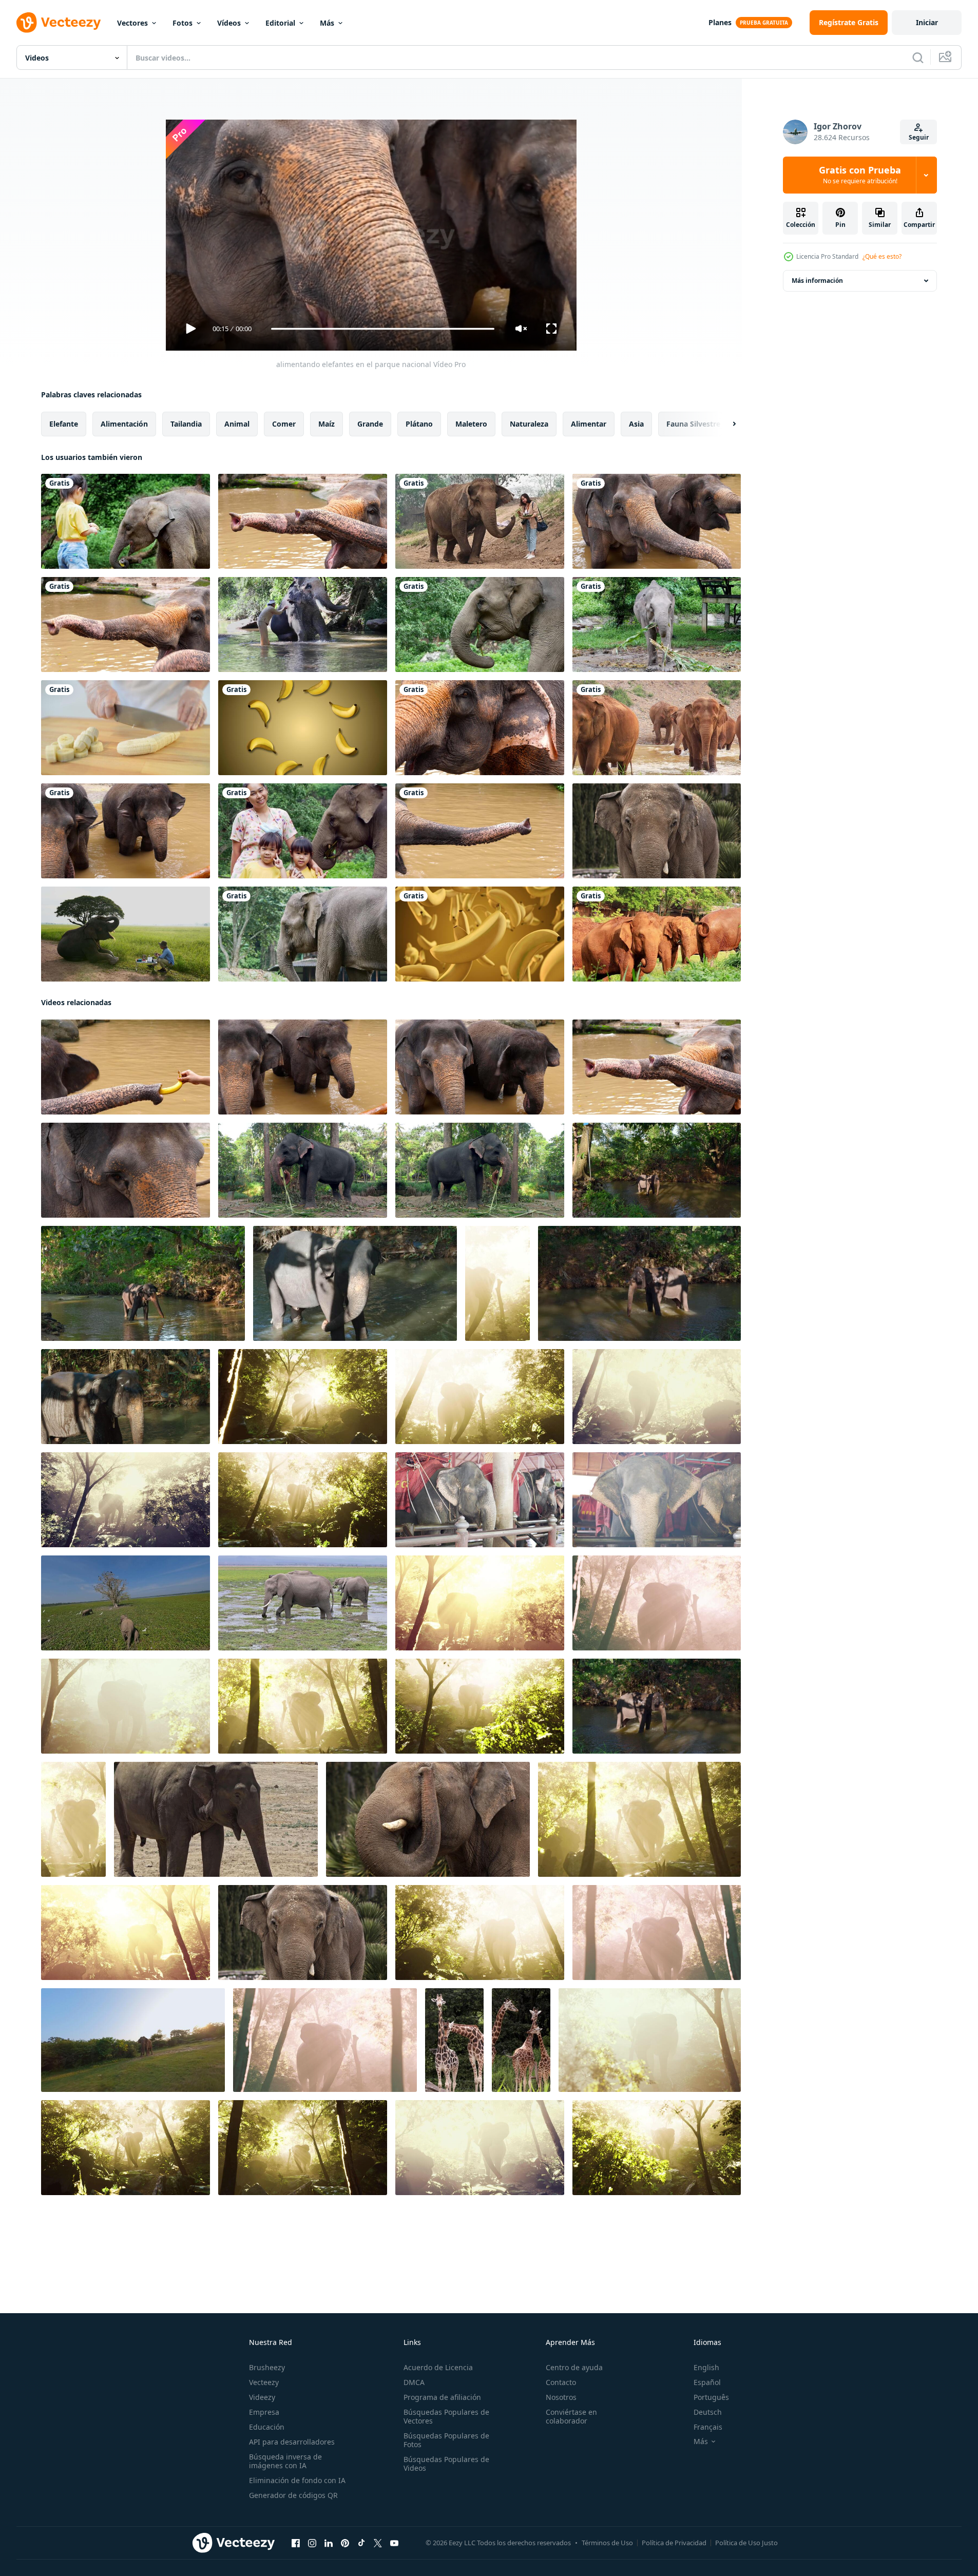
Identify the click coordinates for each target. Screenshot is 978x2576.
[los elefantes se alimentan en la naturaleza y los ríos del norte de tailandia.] (657, 728)
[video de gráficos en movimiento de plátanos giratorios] (303, 728)
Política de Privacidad (674, 2543)
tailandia (186, 424)
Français (708, 2427)
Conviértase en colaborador (571, 2416)
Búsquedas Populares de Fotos (446, 2440)
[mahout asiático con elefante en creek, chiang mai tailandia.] (303, 624)
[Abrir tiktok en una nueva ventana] (361, 2543)
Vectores (132, 23)
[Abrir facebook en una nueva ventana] (296, 2543)
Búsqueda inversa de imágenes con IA (285, 2461)
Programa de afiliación (442, 2397)
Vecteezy (264, 2382)
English (706, 2367)
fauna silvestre (693, 424)
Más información (817, 281)
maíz (327, 424)
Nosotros (561, 2397)
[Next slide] (725, 424)
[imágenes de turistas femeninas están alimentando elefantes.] (480, 521)
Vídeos (229, 23)
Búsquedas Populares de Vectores (446, 2416)
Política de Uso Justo (746, 2543)
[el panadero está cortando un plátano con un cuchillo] (126, 728)
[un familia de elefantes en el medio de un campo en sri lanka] (126, 1603)
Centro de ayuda (574, 2367)
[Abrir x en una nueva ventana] (378, 2543)
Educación (267, 2427)
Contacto (561, 2382)
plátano (419, 424)
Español (707, 2382)
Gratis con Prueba (860, 175)
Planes (720, 22)
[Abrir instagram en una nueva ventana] (312, 2543)
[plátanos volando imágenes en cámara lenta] (480, 934)
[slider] (382, 329)
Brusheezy (267, 2367)
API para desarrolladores (292, 2442)
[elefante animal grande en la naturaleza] (657, 831)
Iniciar (927, 22)
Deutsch (708, 2412)
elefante (64, 424)
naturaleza (529, 424)
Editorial (280, 23)
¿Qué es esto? (882, 256)
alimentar (589, 424)
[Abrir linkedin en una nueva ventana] (329, 2543)
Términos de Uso (607, 2543)
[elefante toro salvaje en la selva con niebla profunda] (325, 2040)
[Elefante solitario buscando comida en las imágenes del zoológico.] (216, 1819)
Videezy (262, 2397)
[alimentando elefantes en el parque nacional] (303, 521)
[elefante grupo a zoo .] (480, 1500)
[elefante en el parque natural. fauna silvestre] (480, 624)
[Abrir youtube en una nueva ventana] (394, 2543)
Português (711, 2397)
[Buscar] (918, 57)
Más (327, 23)
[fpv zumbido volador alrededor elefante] (133, 2040)
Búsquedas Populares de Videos (446, 2464)
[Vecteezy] (59, 23)
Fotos (183, 23)
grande (370, 424)
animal (237, 424)
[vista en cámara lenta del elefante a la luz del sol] (73, 1819)
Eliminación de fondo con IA (297, 2480)
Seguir (919, 137)
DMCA (414, 2382)
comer (284, 424)
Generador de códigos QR (293, 2495)
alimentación (124, 424)
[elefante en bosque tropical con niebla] (497, 1283)
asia (636, 424)
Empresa (264, 2412)
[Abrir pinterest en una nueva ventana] (345, 2543)
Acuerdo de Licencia (438, 2367)
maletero (471, 424)
